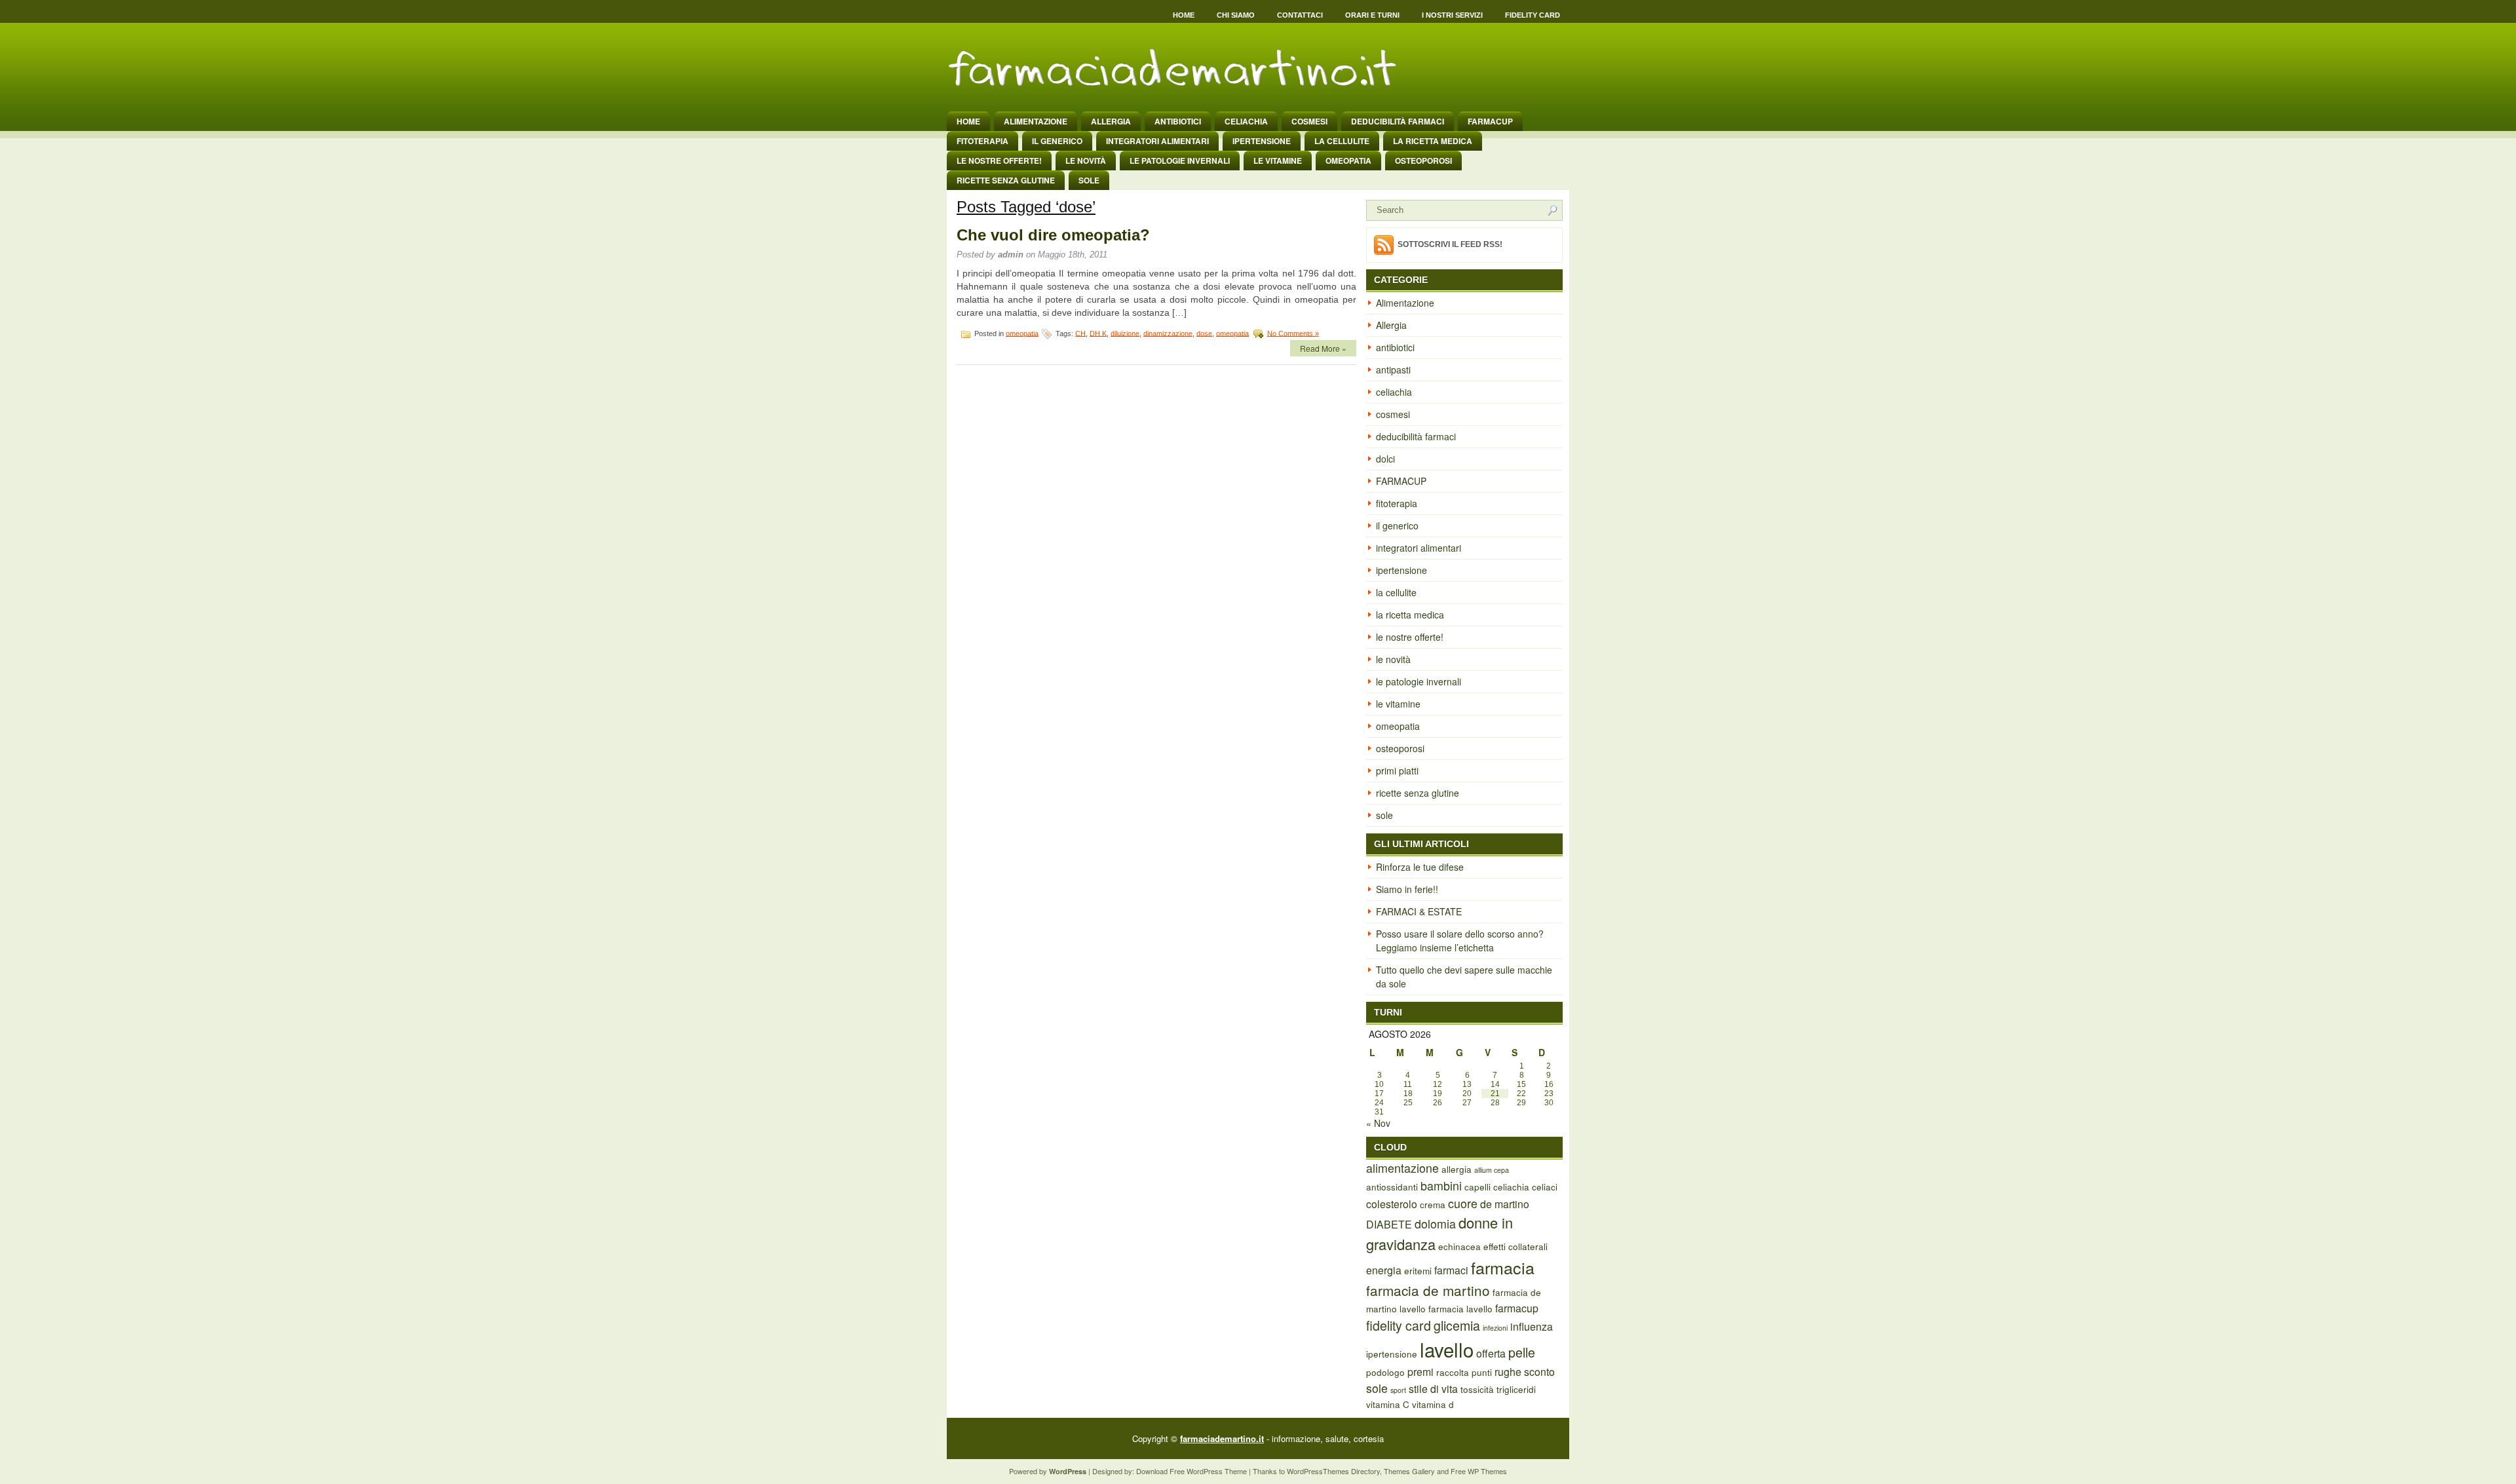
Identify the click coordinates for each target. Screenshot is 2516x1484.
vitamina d (1433, 1404)
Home (1184, 15)
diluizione (1125, 333)
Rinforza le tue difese (1420, 867)
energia (1384, 1270)
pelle (1522, 1352)
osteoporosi (1423, 161)
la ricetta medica (1433, 141)
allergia (1457, 1169)
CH (1080, 333)
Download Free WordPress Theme (1191, 1471)
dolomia (1435, 1224)
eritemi (1418, 1270)
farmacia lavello (1460, 1308)
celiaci (1545, 1187)
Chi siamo (1236, 15)
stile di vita (1433, 1389)
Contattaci (1300, 15)
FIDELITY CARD (1533, 15)
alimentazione (1402, 1168)
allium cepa (1492, 1170)
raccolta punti (1464, 1372)
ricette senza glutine (1006, 180)
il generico (1057, 141)
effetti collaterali (1515, 1246)
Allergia (1111, 121)
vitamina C (1388, 1404)
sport (1398, 1390)
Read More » (1323, 348)
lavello (1447, 1349)
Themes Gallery (1409, 1471)
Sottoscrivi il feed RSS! (1450, 244)
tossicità (1477, 1389)
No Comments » (1293, 333)
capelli (1477, 1187)
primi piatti (1397, 771)
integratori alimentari (1157, 141)
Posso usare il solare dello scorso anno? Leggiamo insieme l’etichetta (1460, 941)
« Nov (1378, 1123)
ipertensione (1262, 141)
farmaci (1451, 1270)
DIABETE (1389, 1224)
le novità (1086, 161)
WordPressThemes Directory (1333, 1471)
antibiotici (1178, 121)
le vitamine (1278, 161)
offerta (1491, 1353)
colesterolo (1392, 1204)
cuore (1463, 1203)
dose (1204, 333)
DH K (1098, 333)
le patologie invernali (1180, 161)
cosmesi (1309, 121)
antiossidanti (1392, 1187)
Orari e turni (1372, 15)
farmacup (1517, 1308)
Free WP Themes (1479, 1471)
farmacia (1503, 1267)
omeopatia (1348, 161)
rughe (1508, 1372)
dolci (1385, 459)
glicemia (1457, 1325)
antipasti (1393, 370)
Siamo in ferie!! (1407, 889)
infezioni (1495, 1328)
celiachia (1246, 121)
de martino (1505, 1204)
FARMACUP (1490, 121)
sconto (1539, 1372)
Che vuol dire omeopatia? (1053, 235)
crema (1433, 1204)
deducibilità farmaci (1398, 121)
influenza (1532, 1326)
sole (1089, 180)
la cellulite (1342, 141)
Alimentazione (1036, 121)
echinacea (1459, 1246)
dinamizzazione (1168, 333)
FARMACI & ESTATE (1419, 911)
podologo (1385, 1372)
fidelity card (1399, 1325)
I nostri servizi (1452, 15)
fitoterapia (982, 141)
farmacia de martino (1428, 1290)
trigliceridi (1516, 1389)
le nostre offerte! (999, 161)
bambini (1441, 1186)
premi (1420, 1372)
